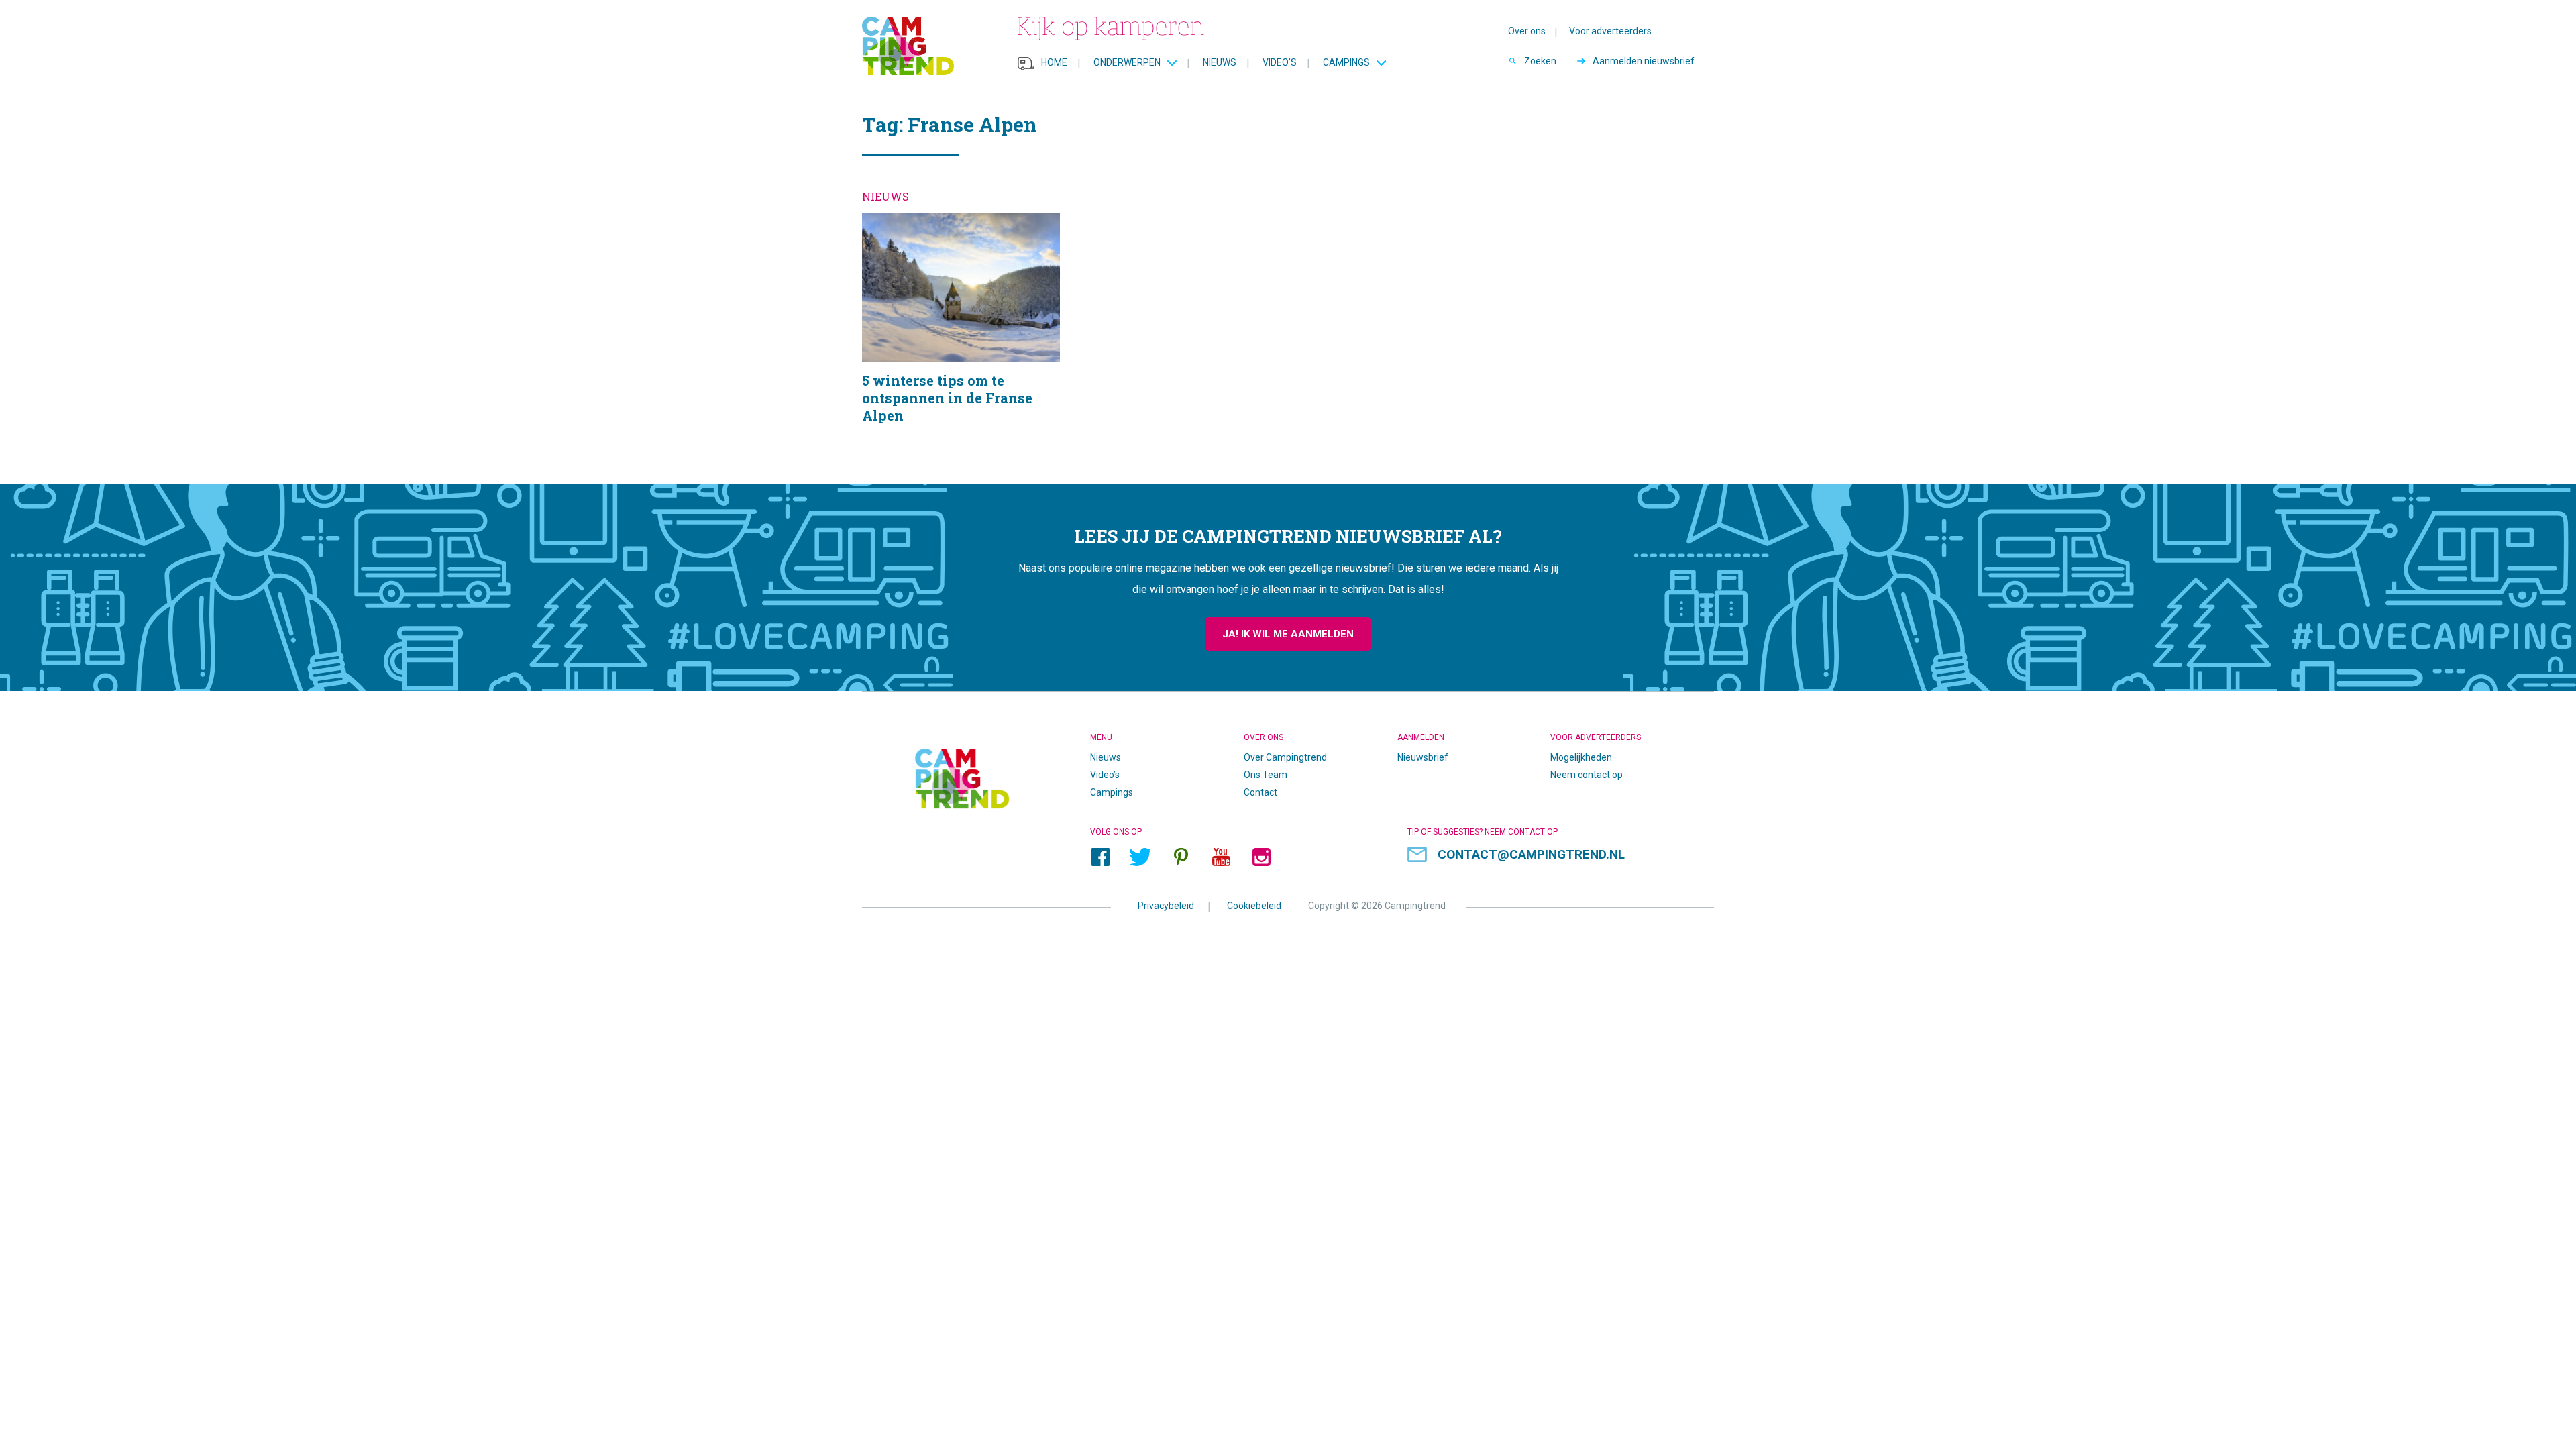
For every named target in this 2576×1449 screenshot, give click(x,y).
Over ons (1527, 31)
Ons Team (1266, 775)
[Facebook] (1100, 857)
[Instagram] (1261, 857)
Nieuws (1220, 62)
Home (1054, 62)
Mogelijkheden (1581, 757)
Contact (1260, 792)
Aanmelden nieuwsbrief (1644, 61)
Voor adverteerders (1610, 31)
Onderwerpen (1127, 62)
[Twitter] (1140, 857)
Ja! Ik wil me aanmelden (1288, 634)
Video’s (1280, 62)
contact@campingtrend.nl (1531, 854)
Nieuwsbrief (1423, 757)
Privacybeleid (1166, 905)
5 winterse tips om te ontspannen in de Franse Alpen (961, 335)
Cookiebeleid (1254, 905)
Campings (1346, 62)
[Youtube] (1221, 857)
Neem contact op (1587, 775)
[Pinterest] (1181, 857)
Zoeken (1540, 61)
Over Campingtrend (1285, 757)
